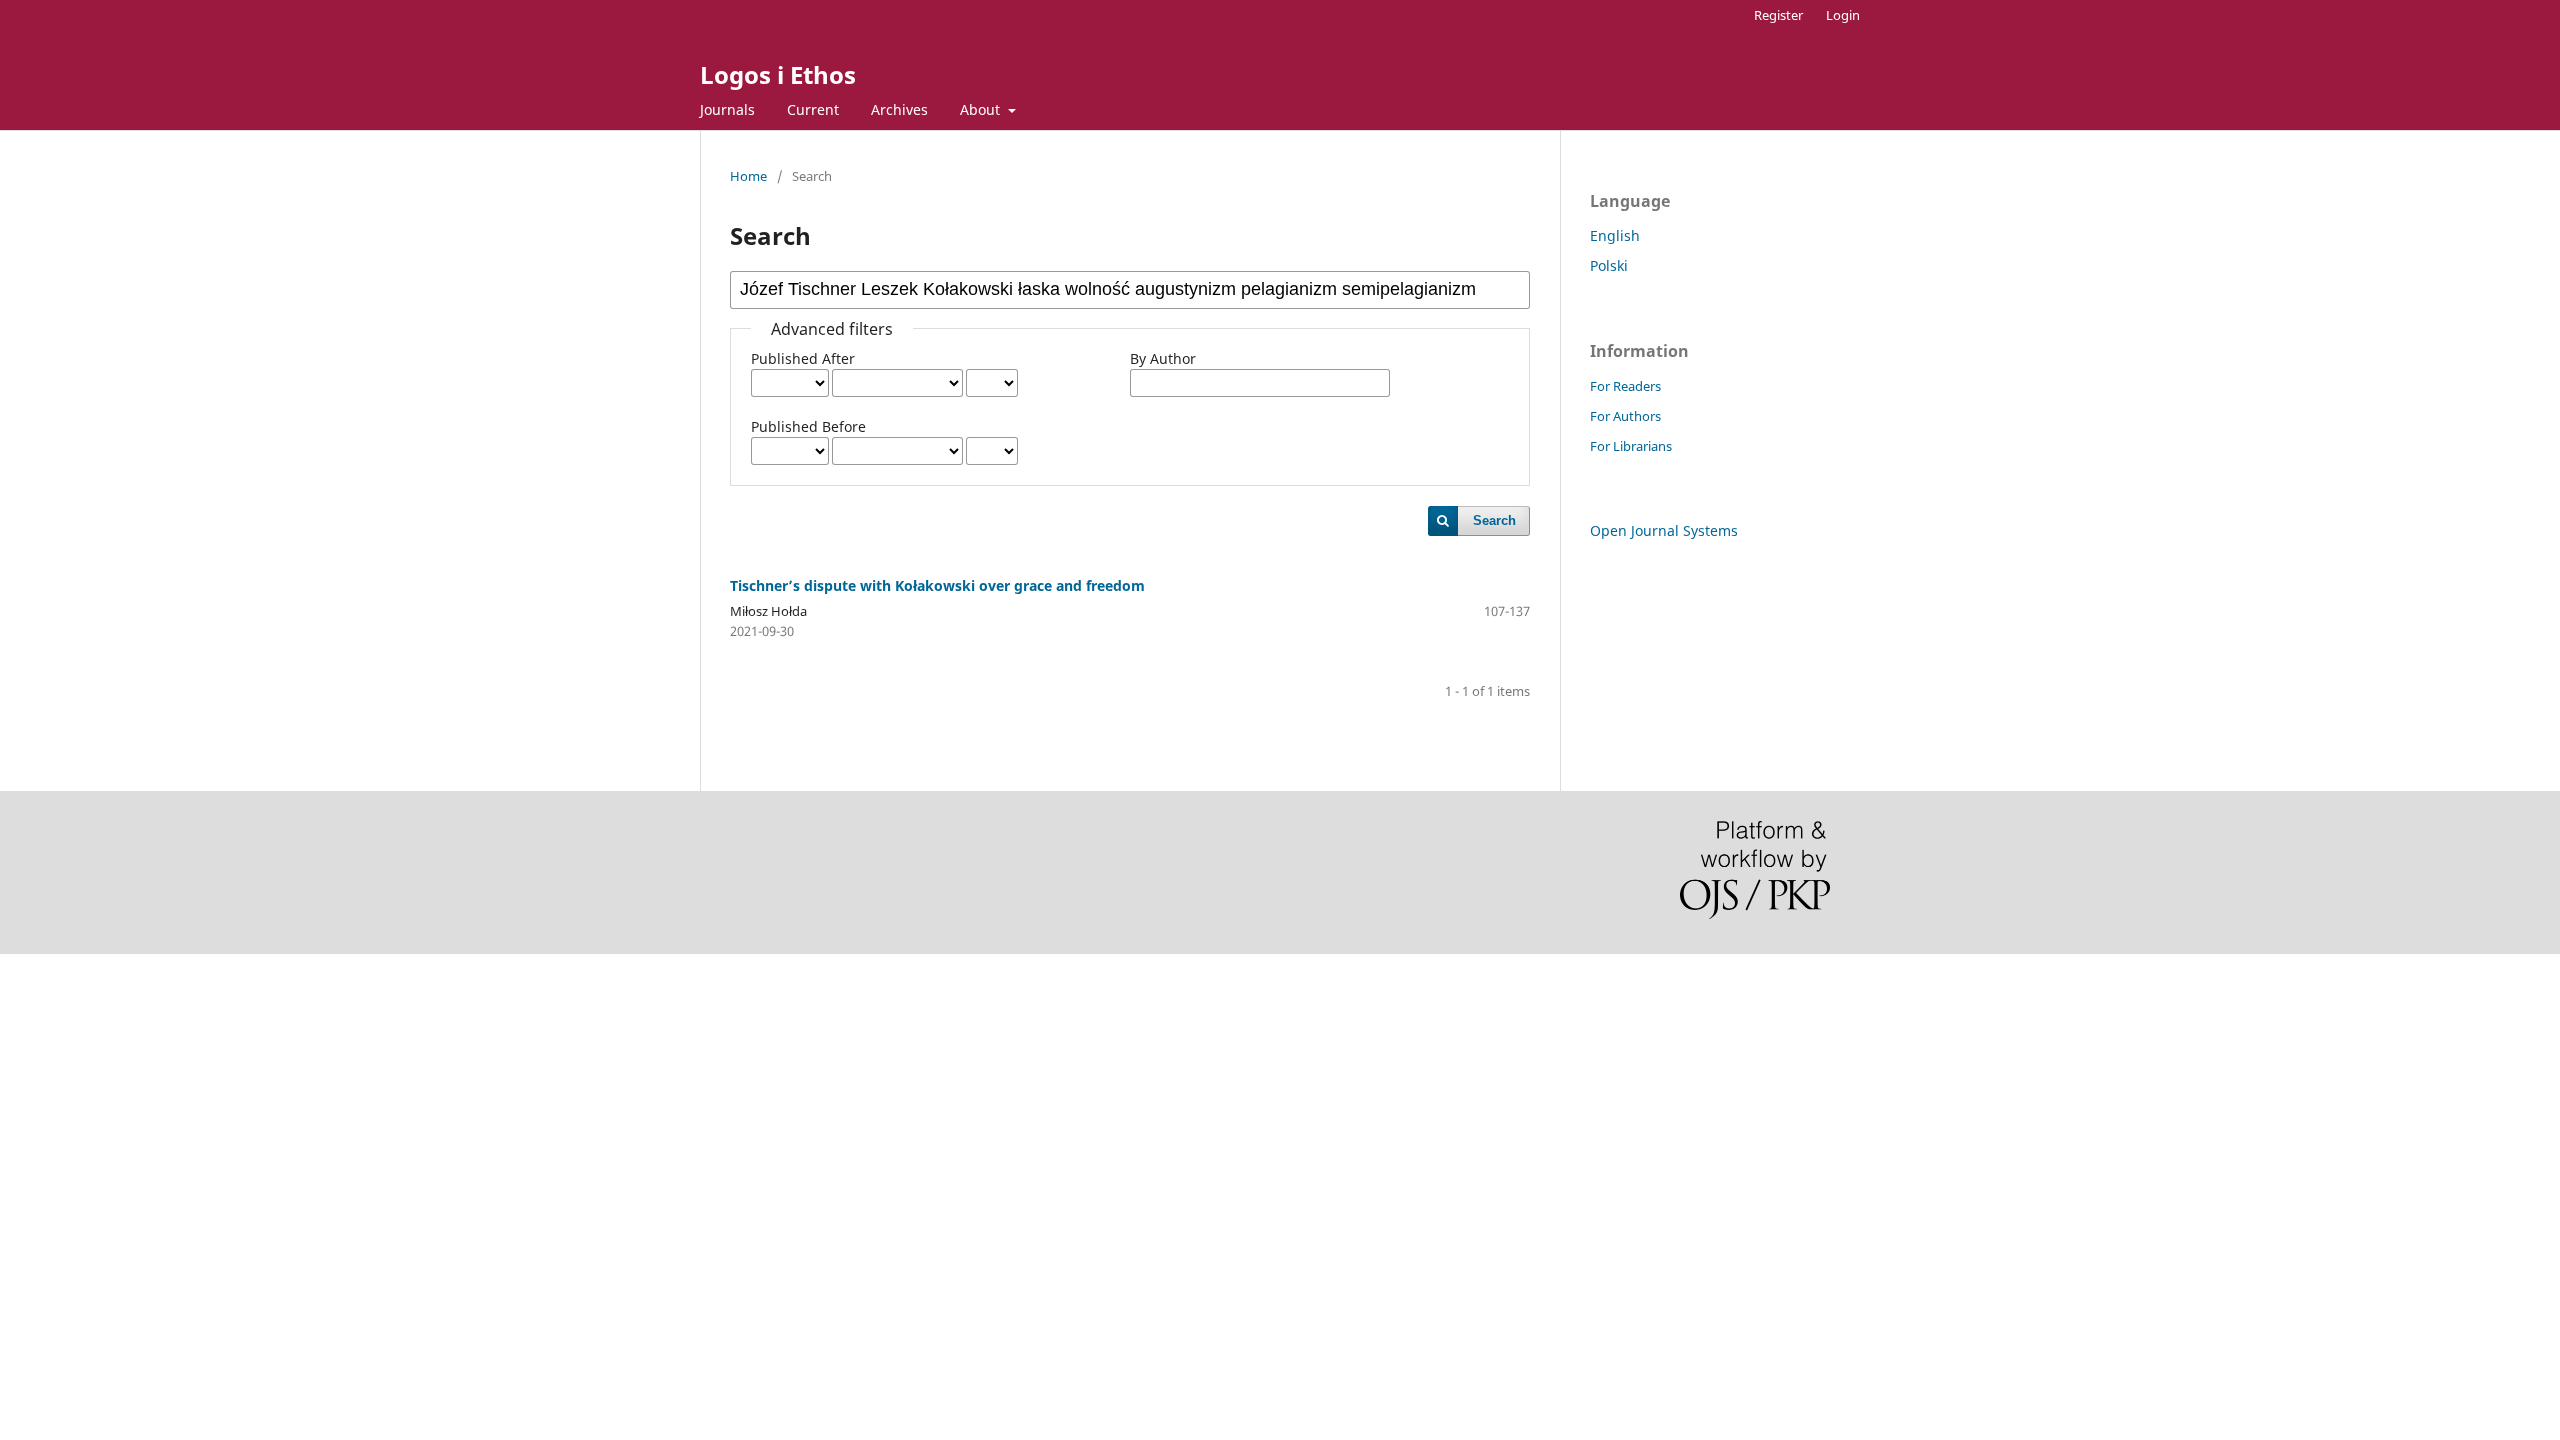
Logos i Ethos (778, 74)
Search (1494, 520)
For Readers (1625, 386)
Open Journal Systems (1664, 530)
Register (1778, 15)
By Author (1163, 358)
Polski (1609, 265)
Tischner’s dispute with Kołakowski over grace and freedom (937, 585)
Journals (727, 109)
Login (1843, 15)
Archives (899, 109)
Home (748, 176)
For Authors (1625, 416)
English (1615, 235)
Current (813, 109)
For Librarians (1631, 446)
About (982, 109)
